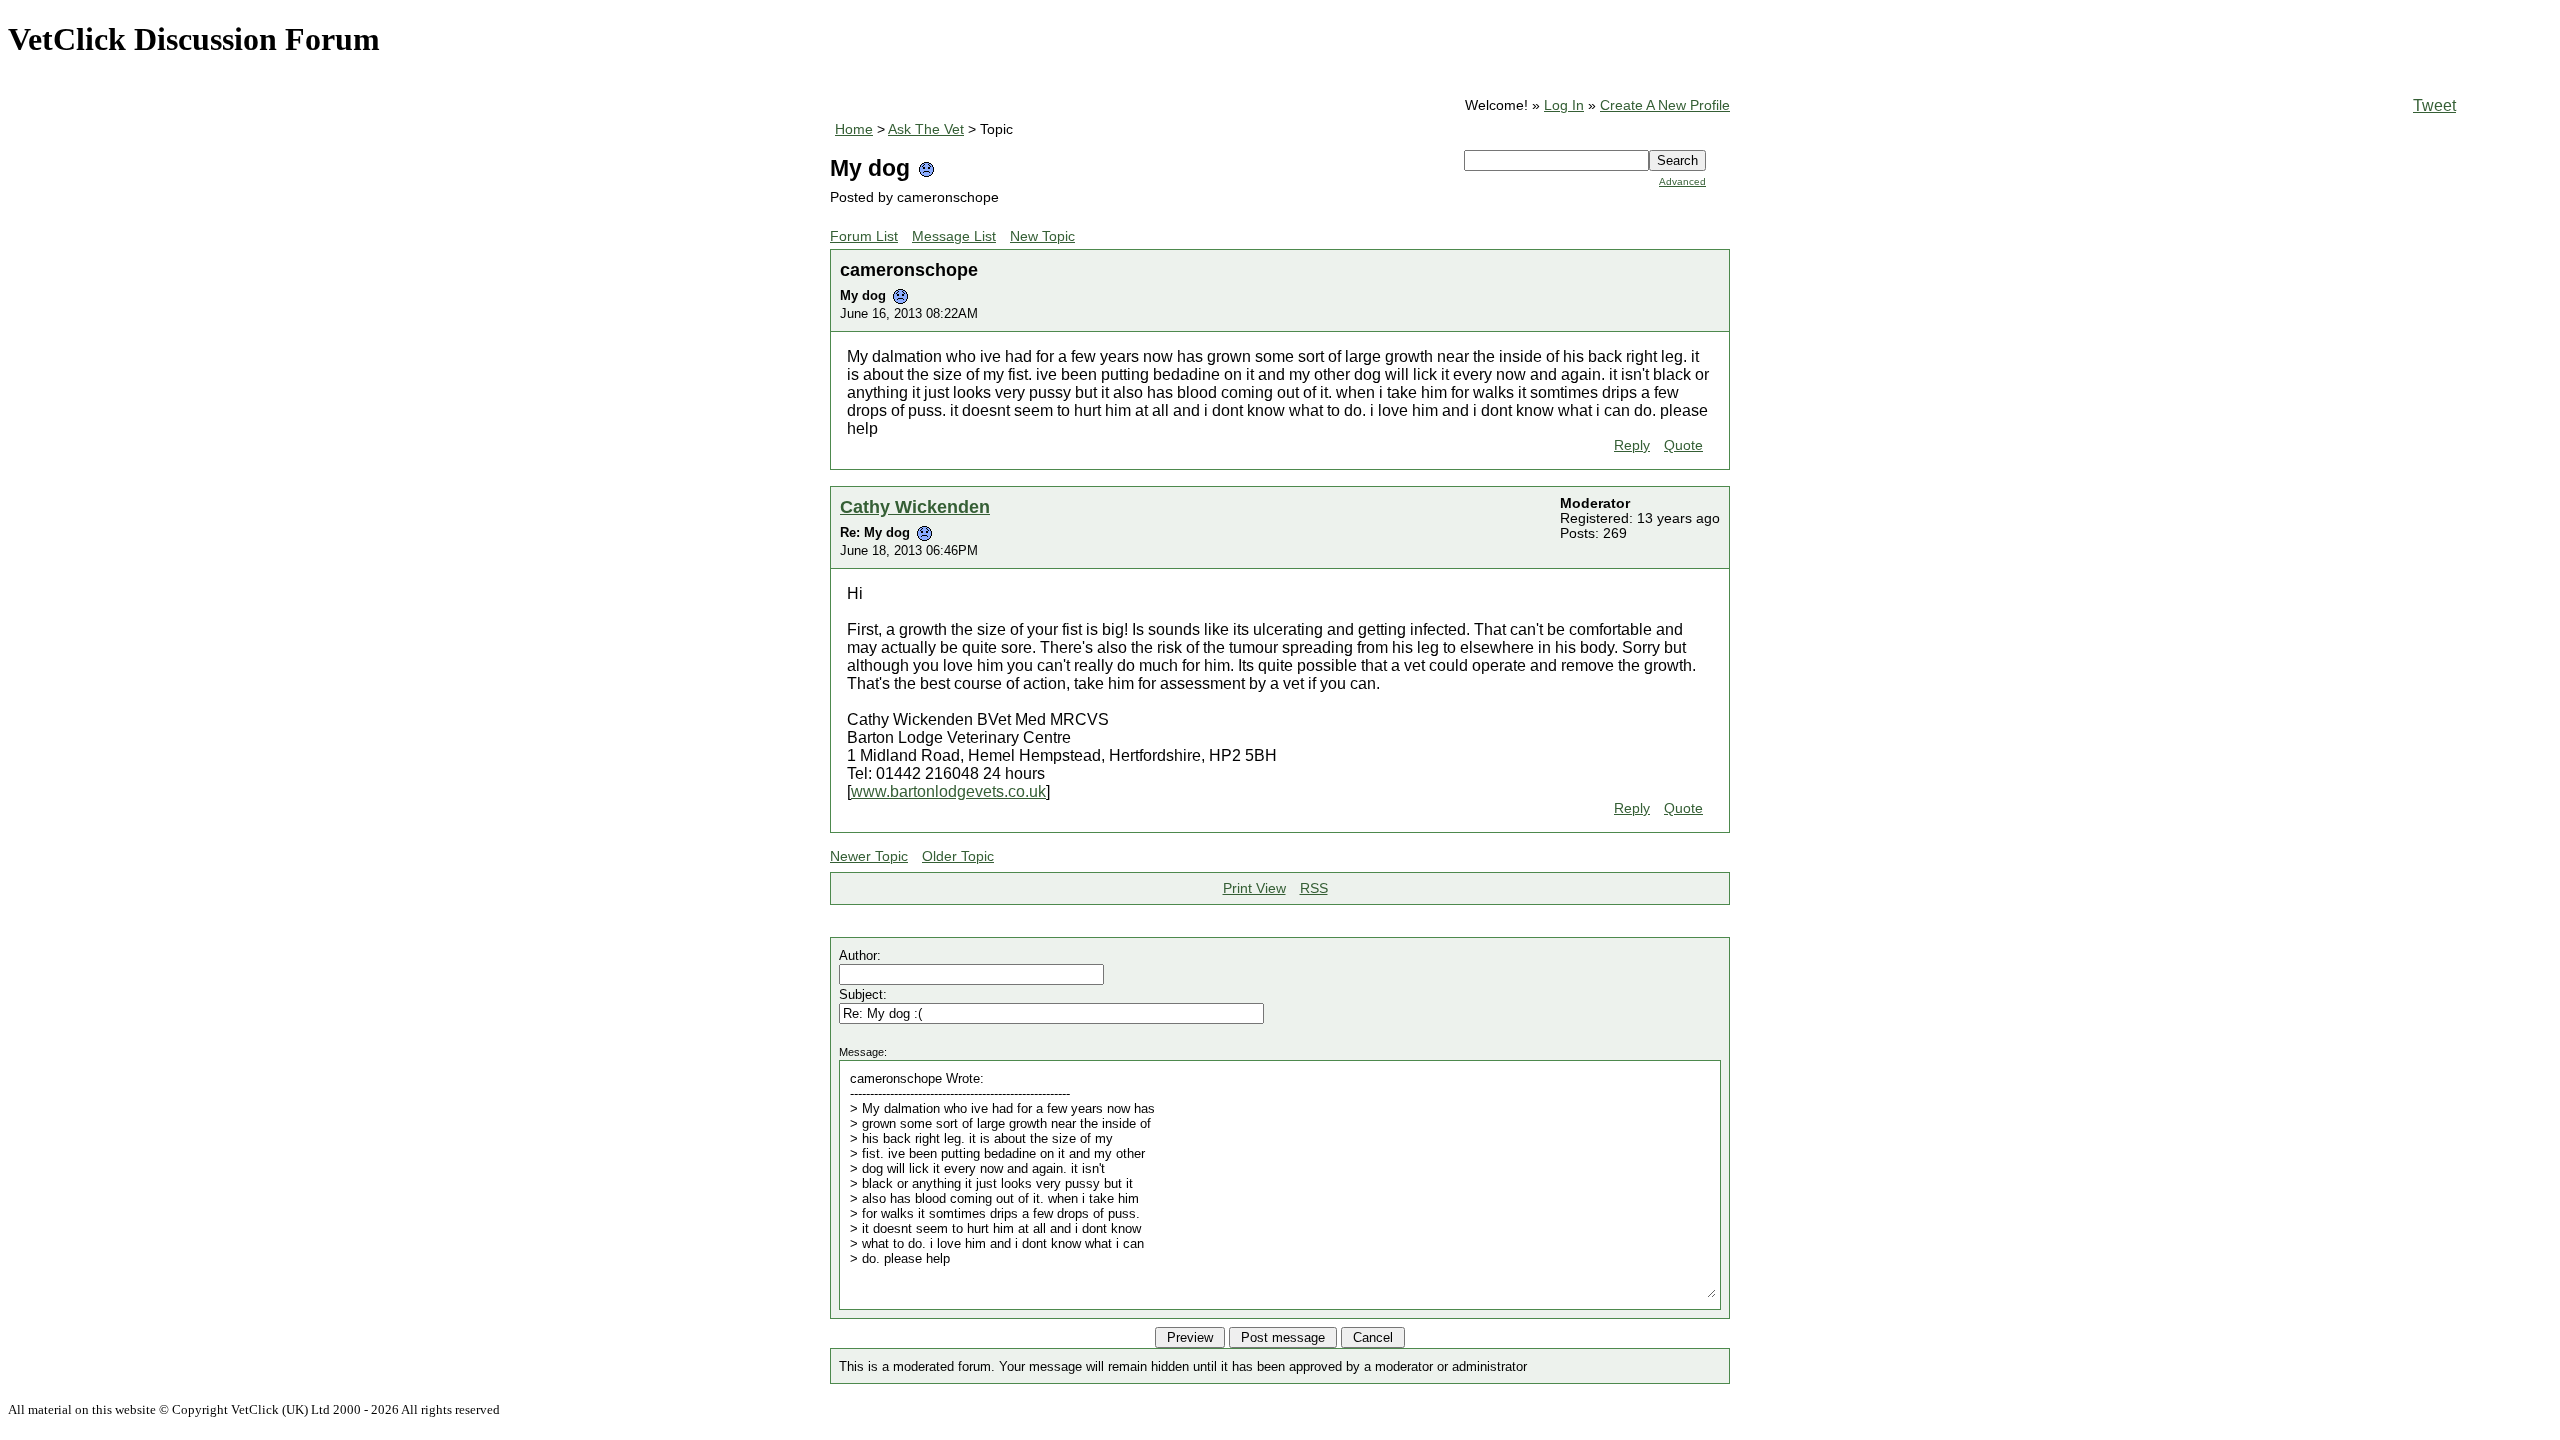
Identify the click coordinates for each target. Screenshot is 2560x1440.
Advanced (1682, 181)
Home (854, 129)
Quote (1683, 445)
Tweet (2434, 105)
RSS (1314, 888)
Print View (1254, 888)
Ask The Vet (926, 129)
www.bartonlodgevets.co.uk (948, 791)
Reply (1632, 445)
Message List (954, 236)
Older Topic (958, 856)
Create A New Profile (1665, 105)
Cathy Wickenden (915, 506)
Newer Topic (869, 856)
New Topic (1042, 236)
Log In (1564, 105)
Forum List (864, 236)
